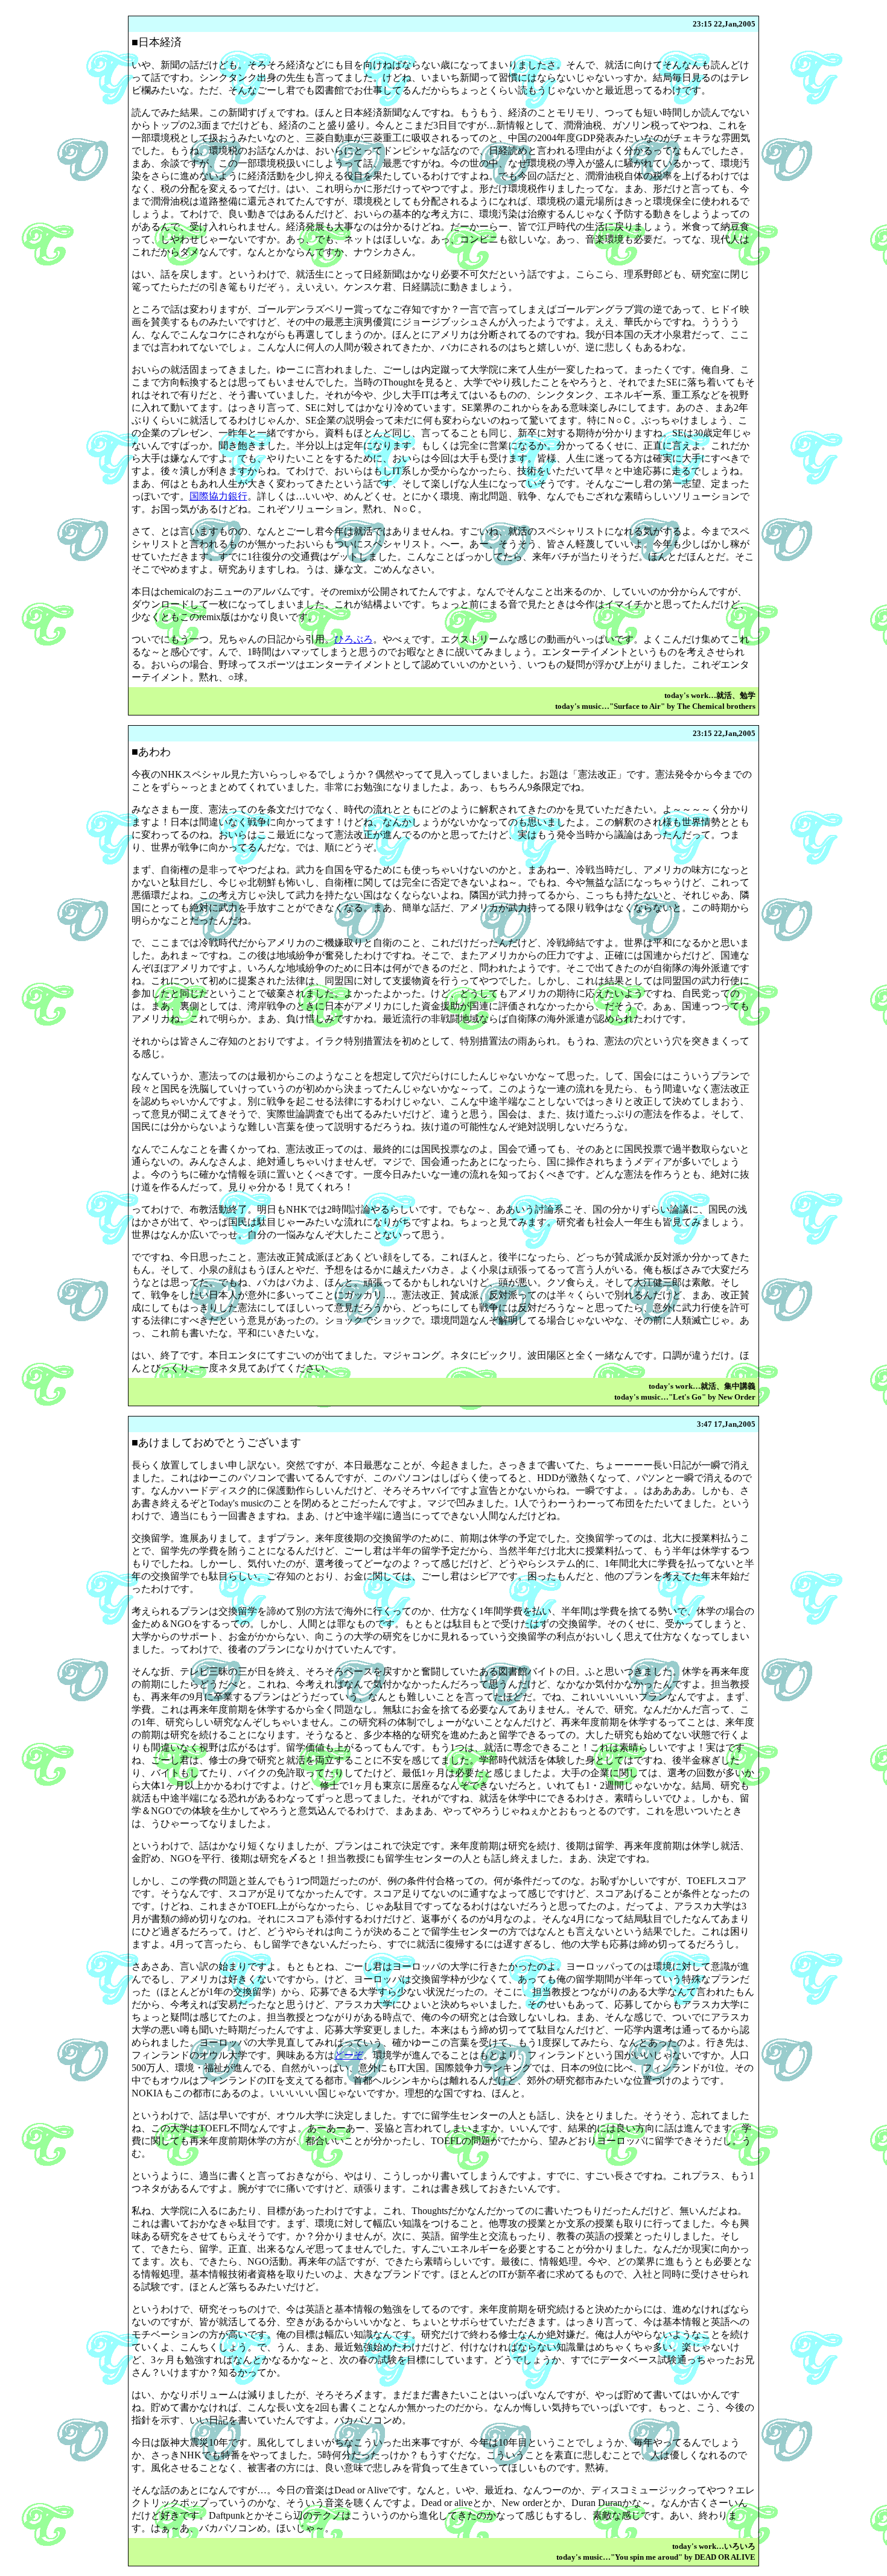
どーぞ (349, 2055)
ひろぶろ (354, 639)
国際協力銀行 (218, 496)
